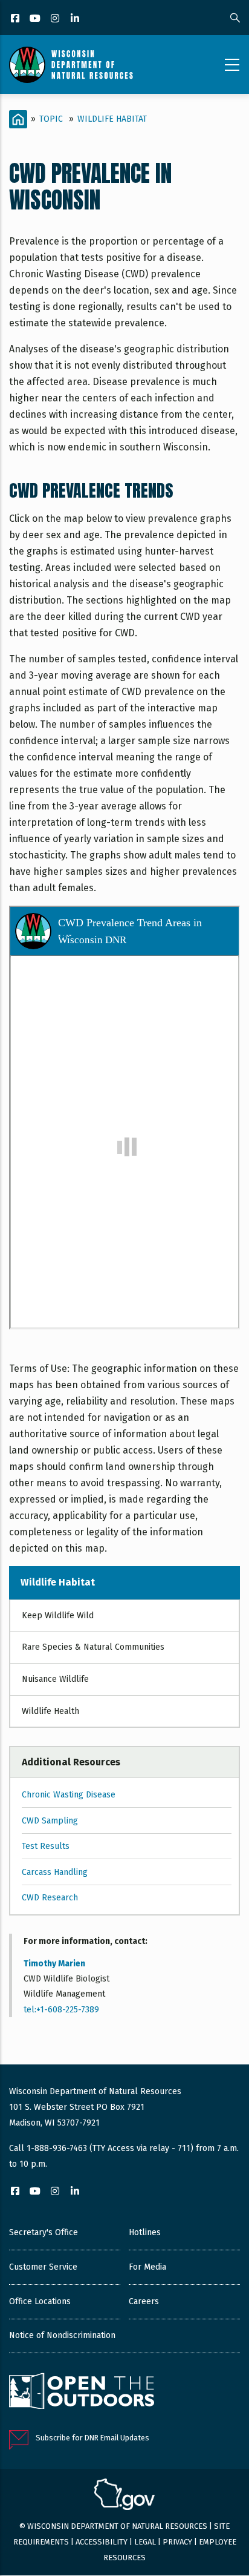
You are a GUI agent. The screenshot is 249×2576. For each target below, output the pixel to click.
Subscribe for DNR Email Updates (92, 2438)
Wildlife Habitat (112, 119)
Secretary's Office (44, 2232)
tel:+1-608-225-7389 (61, 2010)
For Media (147, 2267)
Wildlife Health (50, 1711)
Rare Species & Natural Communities (93, 1647)
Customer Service (43, 2267)
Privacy (177, 2542)
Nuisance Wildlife (55, 1679)
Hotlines (145, 2232)
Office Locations (40, 2301)
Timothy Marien (54, 1964)
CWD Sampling (50, 1821)
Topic (51, 119)
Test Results (46, 1846)
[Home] (71, 65)
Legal (145, 2542)
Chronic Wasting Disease (69, 1795)
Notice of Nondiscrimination (62, 2335)
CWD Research (50, 1898)
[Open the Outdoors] (82, 2393)
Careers (144, 2301)
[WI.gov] (124, 2496)
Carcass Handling (55, 1872)
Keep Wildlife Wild (58, 1616)
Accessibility (102, 2542)
